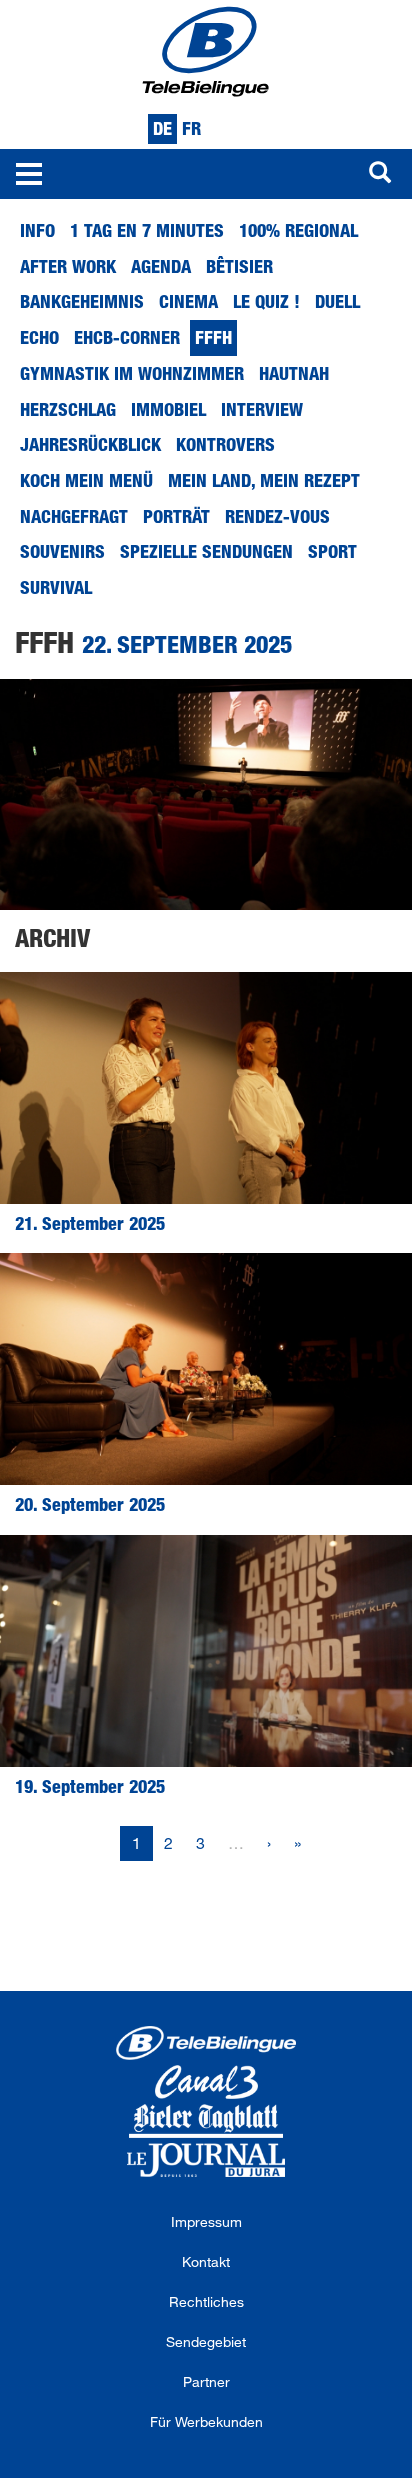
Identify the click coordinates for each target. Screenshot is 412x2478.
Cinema (188, 301)
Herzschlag (68, 409)
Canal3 (206, 2082)
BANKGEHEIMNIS (82, 301)
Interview (262, 409)
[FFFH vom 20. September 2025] (206, 1369)
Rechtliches (206, 2301)
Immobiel (168, 409)
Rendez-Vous (277, 516)
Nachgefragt (74, 516)
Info (37, 230)
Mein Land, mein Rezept (264, 480)
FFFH (213, 337)
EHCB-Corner (127, 337)
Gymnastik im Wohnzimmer (132, 373)
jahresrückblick (90, 444)
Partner (206, 2381)
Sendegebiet (206, 2341)
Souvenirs (62, 551)
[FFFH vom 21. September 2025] (206, 1088)
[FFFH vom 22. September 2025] (206, 795)
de (162, 128)
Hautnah (294, 373)
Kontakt (206, 2261)
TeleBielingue (206, 2043)
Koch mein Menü (86, 480)
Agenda (161, 266)
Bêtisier (239, 266)
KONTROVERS (225, 444)
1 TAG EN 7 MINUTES (147, 230)
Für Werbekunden (206, 2421)
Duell (337, 301)
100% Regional (298, 230)
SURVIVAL (56, 587)
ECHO (39, 337)
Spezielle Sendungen (206, 551)
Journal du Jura (206, 2160)
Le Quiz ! (266, 301)
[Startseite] (206, 50)
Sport (332, 551)
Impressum (206, 2221)
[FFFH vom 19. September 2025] (206, 1651)
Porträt (176, 516)
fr (191, 128)
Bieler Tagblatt (206, 2121)
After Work (68, 266)
